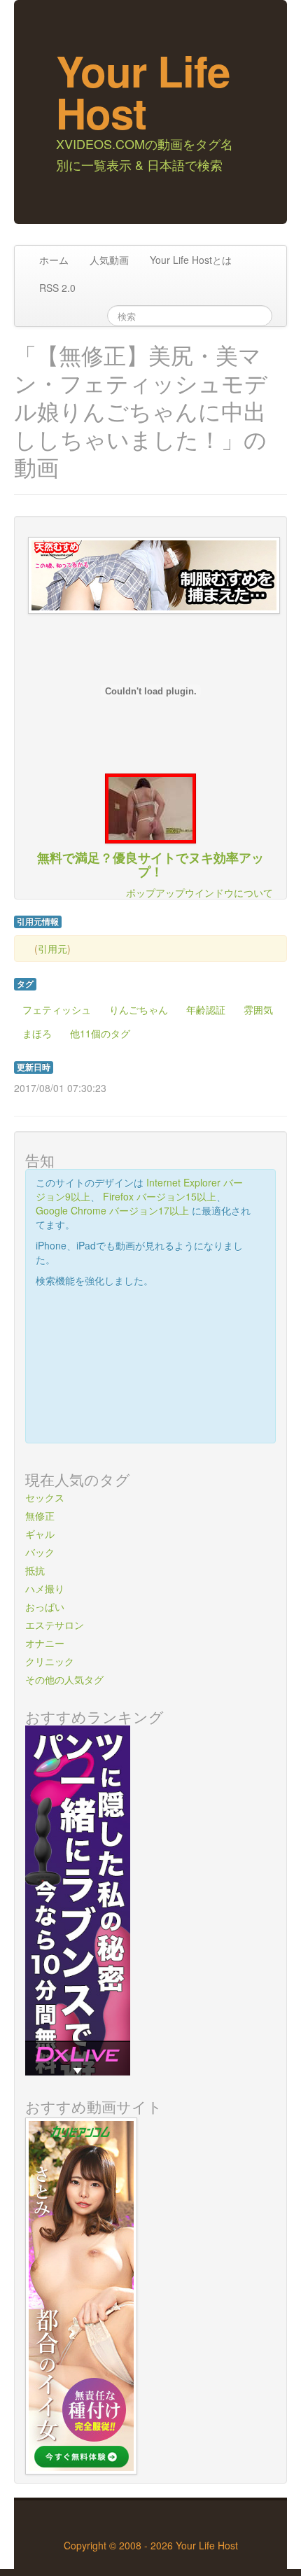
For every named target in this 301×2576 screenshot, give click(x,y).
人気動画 (109, 260)
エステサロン (55, 1625)
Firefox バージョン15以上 (160, 1196)
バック (40, 1552)
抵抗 (35, 1570)
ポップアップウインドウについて (199, 892)
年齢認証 (206, 1009)
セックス (45, 1497)
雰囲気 (258, 1009)
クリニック (50, 1661)
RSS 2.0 (57, 288)
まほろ (37, 1033)
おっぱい (45, 1606)
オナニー (45, 1643)
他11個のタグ (100, 1033)
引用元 (52, 948)
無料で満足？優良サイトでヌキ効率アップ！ (150, 864)
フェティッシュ (57, 1009)
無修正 (40, 1515)
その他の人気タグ (64, 1679)
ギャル (40, 1534)
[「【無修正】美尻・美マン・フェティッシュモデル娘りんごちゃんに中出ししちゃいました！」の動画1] (150, 807)
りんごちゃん (139, 1009)
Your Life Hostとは (191, 260)
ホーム (54, 260)
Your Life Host (143, 91)
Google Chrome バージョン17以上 (112, 1210)
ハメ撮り (45, 1588)
